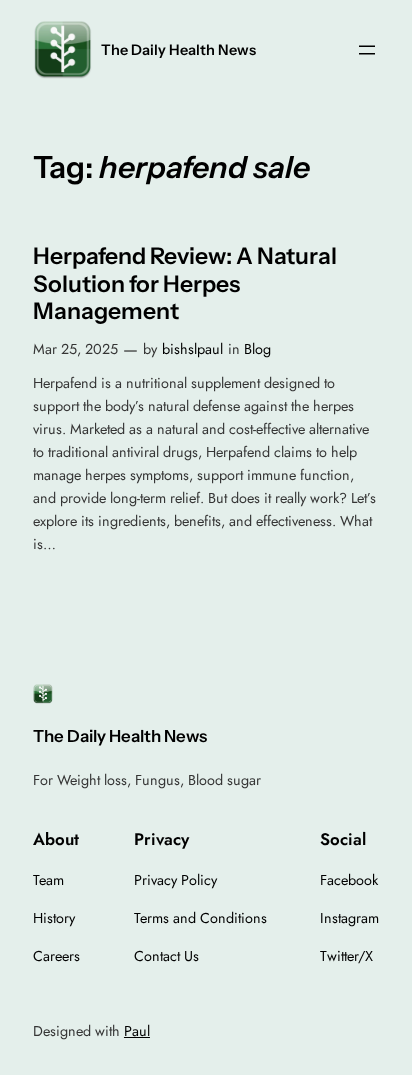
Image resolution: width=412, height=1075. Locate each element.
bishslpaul (192, 349)
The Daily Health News (178, 50)
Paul (137, 1031)
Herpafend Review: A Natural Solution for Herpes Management (185, 284)
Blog (257, 349)
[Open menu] (367, 50)
